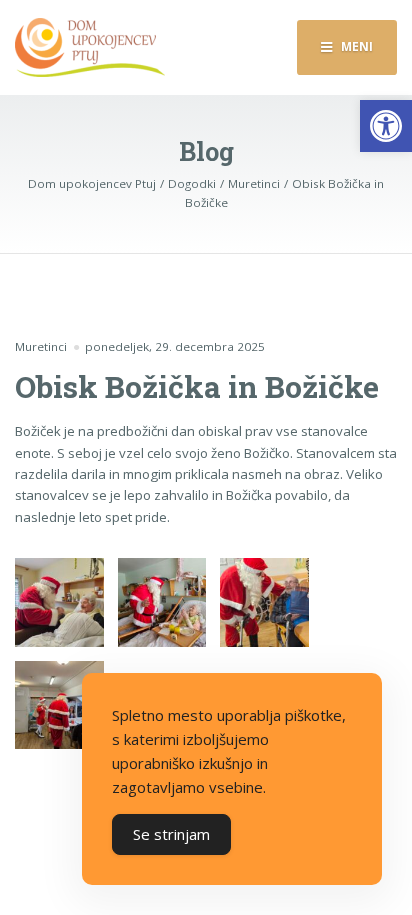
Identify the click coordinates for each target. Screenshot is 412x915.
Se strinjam (171, 834)
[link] (386, 126)
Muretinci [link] (41, 346)
